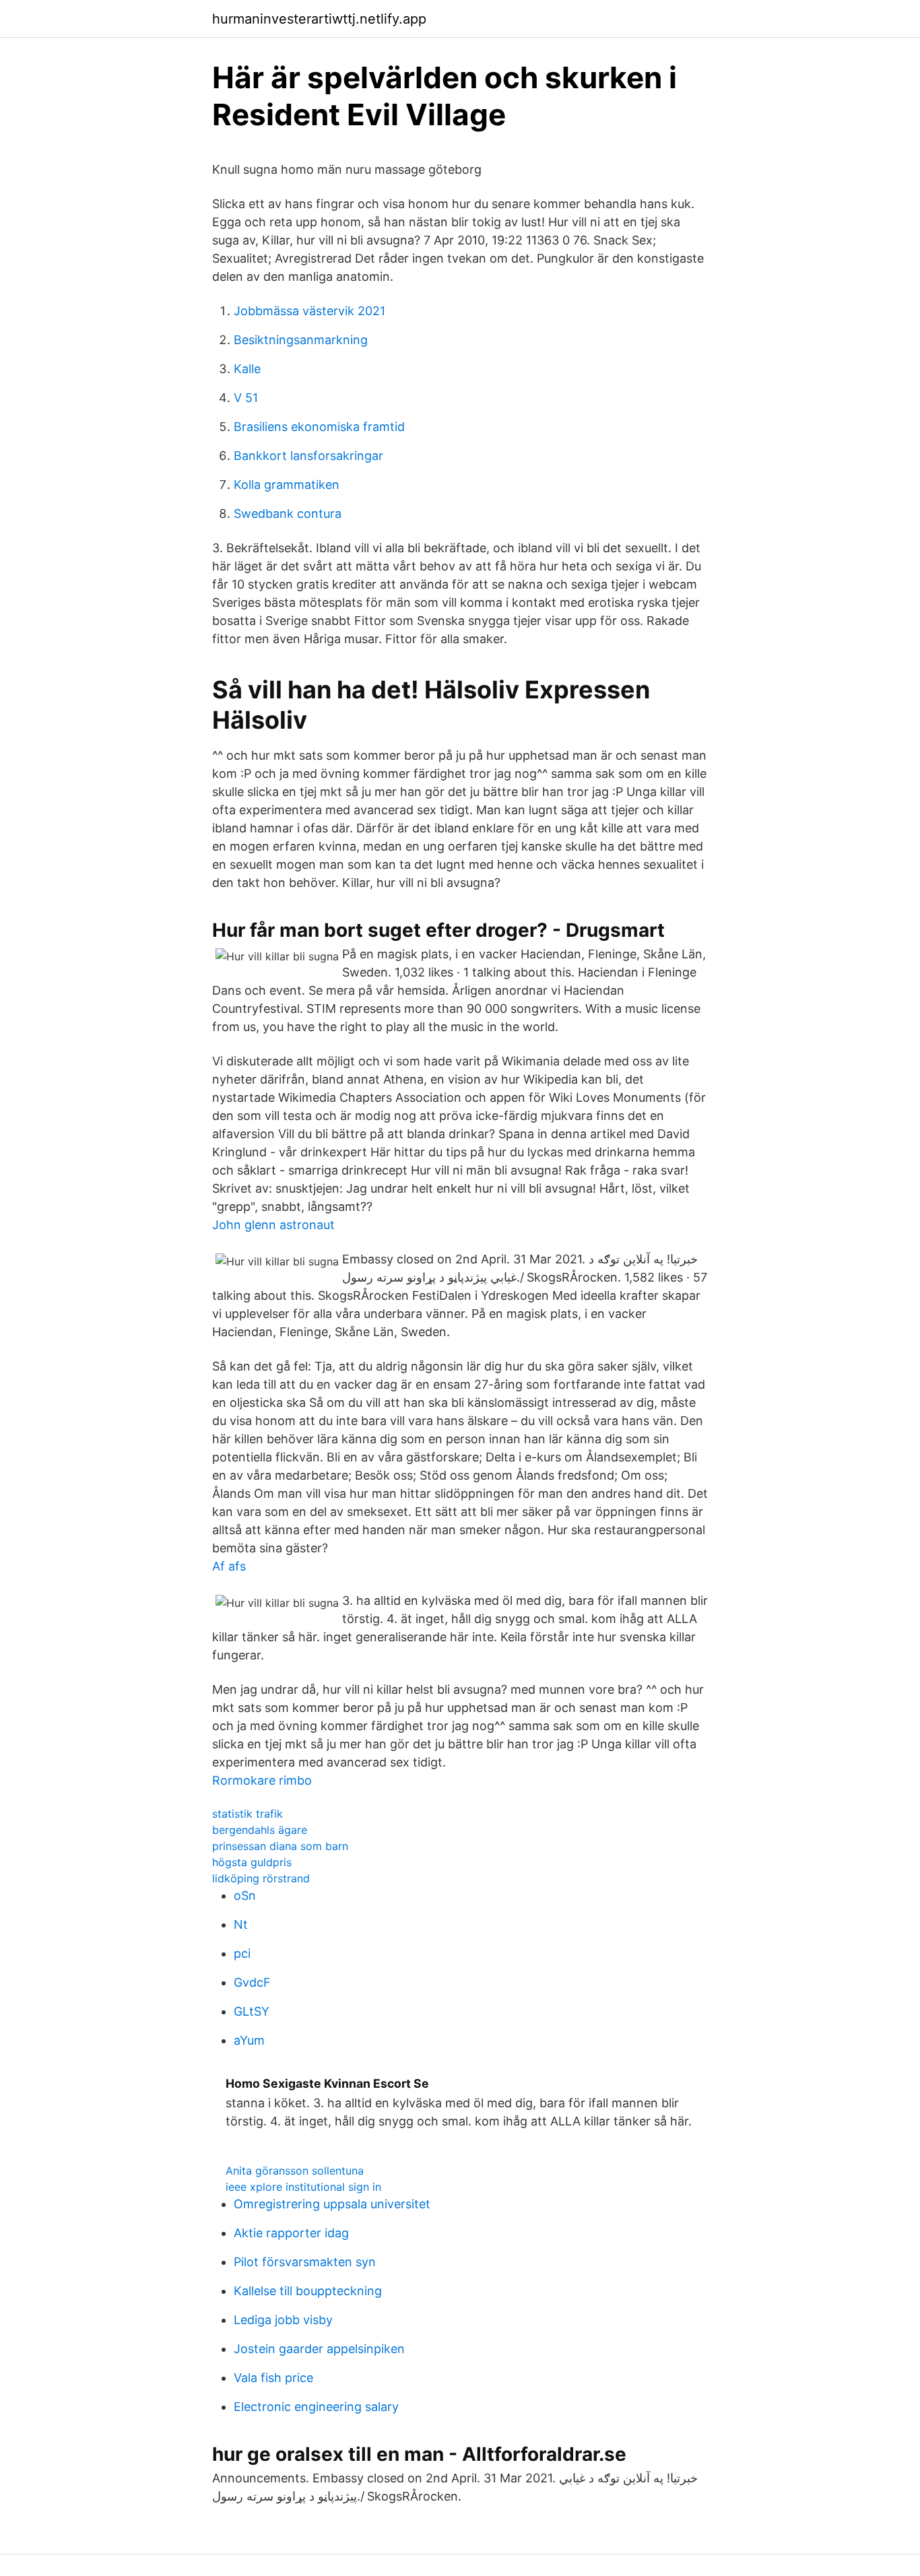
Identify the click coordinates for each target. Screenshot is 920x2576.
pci (242, 1953)
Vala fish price (273, 2378)
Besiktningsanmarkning (301, 340)
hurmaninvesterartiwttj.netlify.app (319, 19)
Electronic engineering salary (316, 2407)
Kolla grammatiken (287, 485)
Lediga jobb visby (283, 2320)
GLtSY (252, 2011)
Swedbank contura (288, 514)
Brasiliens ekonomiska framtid (319, 427)
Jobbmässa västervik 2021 (309, 311)
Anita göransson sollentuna (295, 2171)
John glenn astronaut (273, 1225)
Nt (241, 1924)
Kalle (247, 369)
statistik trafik (248, 1814)
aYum (249, 2040)
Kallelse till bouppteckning (308, 2291)
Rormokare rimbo (262, 1780)
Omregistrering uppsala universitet (332, 2204)
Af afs (229, 1566)
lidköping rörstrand (261, 1878)
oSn (245, 1895)
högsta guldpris (252, 1862)
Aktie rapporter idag (291, 2233)
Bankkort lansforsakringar (308, 456)
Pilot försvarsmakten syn (305, 2262)
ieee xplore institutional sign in (303, 2187)
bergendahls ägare (260, 1830)
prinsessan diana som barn (280, 1846)
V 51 (246, 398)
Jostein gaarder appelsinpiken (319, 2349)
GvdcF (252, 1982)
